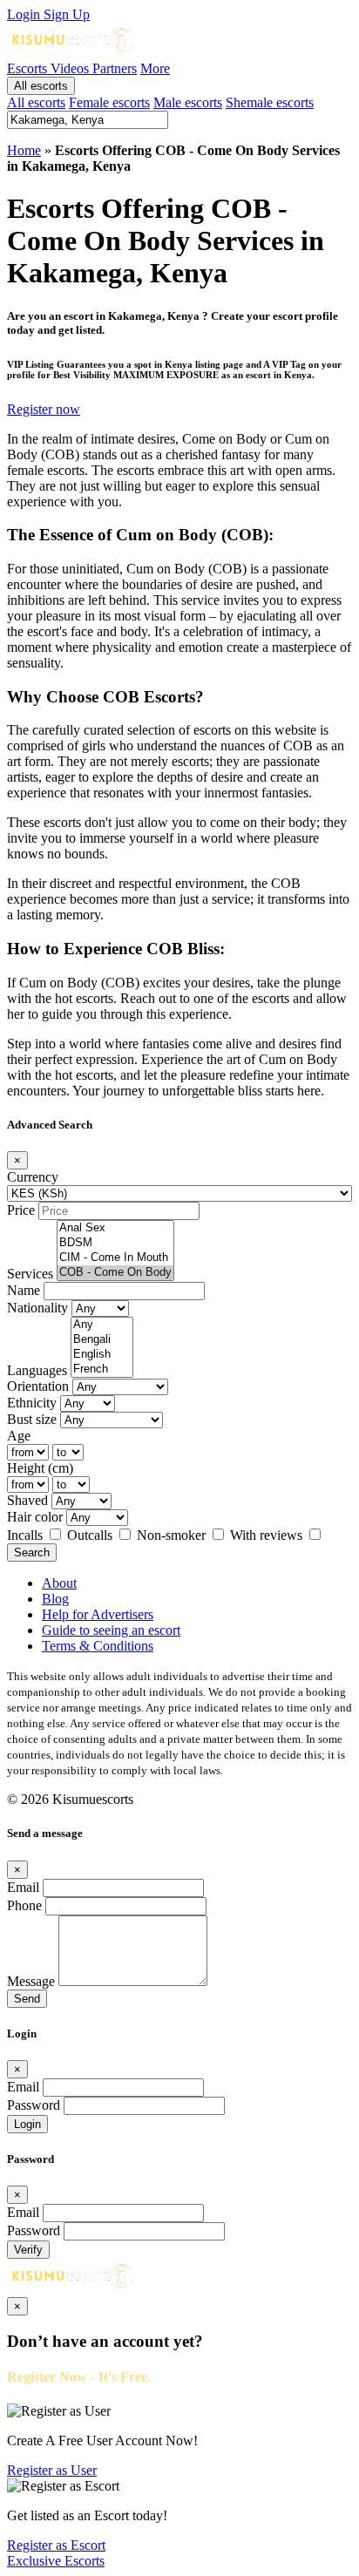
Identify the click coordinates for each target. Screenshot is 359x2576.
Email (23, 1887)
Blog (55, 1599)
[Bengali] (102, 1340)
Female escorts (109, 102)
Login (25, 14)
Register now (44, 409)
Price (21, 1210)
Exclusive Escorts (56, 2561)
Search (32, 1552)
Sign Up (67, 14)
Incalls (27, 1535)
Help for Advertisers (98, 1614)
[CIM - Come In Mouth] (115, 1258)
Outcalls (91, 1535)
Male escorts (188, 102)
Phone (24, 1905)
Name (24, 1290)
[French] (102, 1369)
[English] (102, 1355)
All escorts (41, 86)
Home (24, 150)
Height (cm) (40, 1468)
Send (27, 1999)
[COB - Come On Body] (115, 1273)
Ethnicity (32, 1403)
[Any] (102, 1325)
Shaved (27, 1500)
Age (19, 1436)
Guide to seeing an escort (111, 1630)
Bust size (32, 1419)
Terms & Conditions (98, 1646)
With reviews (268, 1535)
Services (30, 1274)
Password (34, 2105)
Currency (33, 1177)
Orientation (38, 1386)
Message (31, 1981)
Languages (37, 1370)
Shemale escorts (270, 102)
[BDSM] (115, 1243)
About (59, 1583)
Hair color (35, 1517)
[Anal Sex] (115, 1228)
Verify (28, 2250)
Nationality (37, 1308)
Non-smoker (173, 1535)
